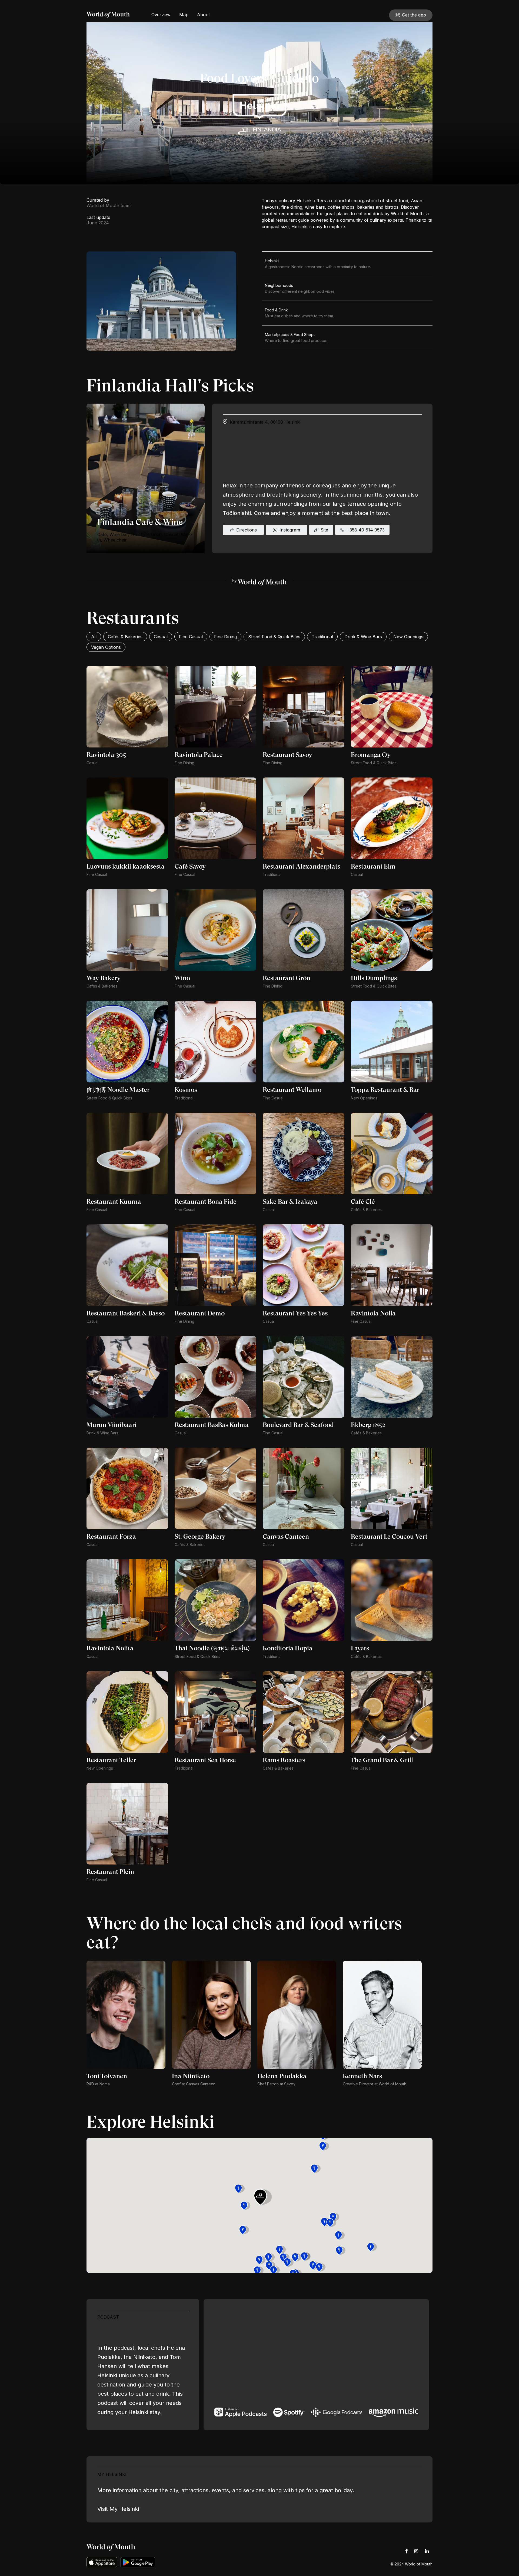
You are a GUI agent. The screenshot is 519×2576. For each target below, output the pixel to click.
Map (184, 15)
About (203, 15)
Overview (161, 15)
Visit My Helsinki (118, 2509)
